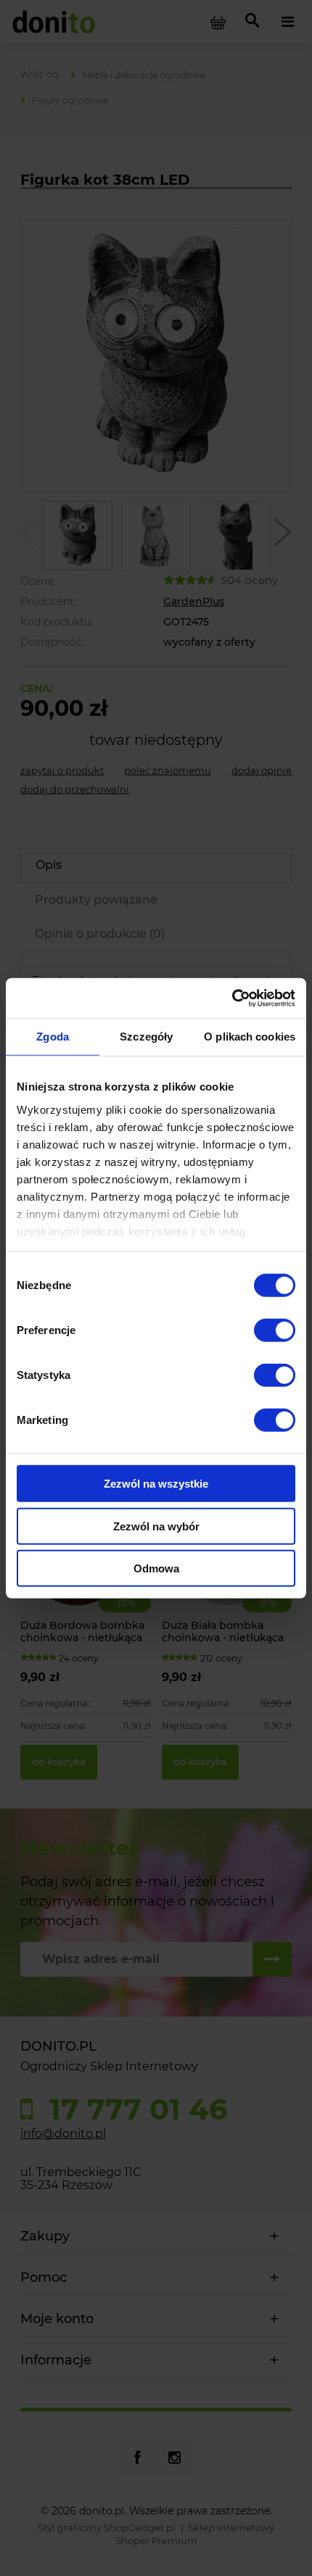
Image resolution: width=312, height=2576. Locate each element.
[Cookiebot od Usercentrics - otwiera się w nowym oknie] (232, 998)
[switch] (275, 1330)
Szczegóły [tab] (146, 1037)
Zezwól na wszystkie (156, 1484)
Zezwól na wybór (156, 1526)
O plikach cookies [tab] (250, 1037)
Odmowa (156, 1568)
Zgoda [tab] (53, 1037)
